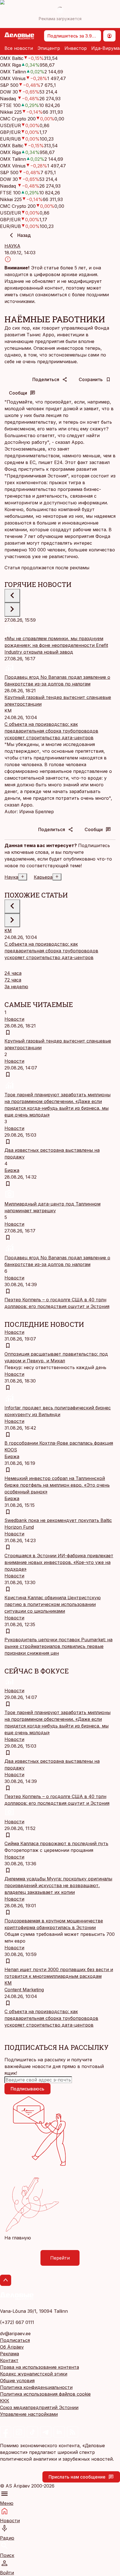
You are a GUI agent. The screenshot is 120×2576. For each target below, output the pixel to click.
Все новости (19, 48)
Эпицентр (49, 48)
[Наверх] (6, 2280)
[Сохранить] (8, 1032)
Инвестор (76, 48)
